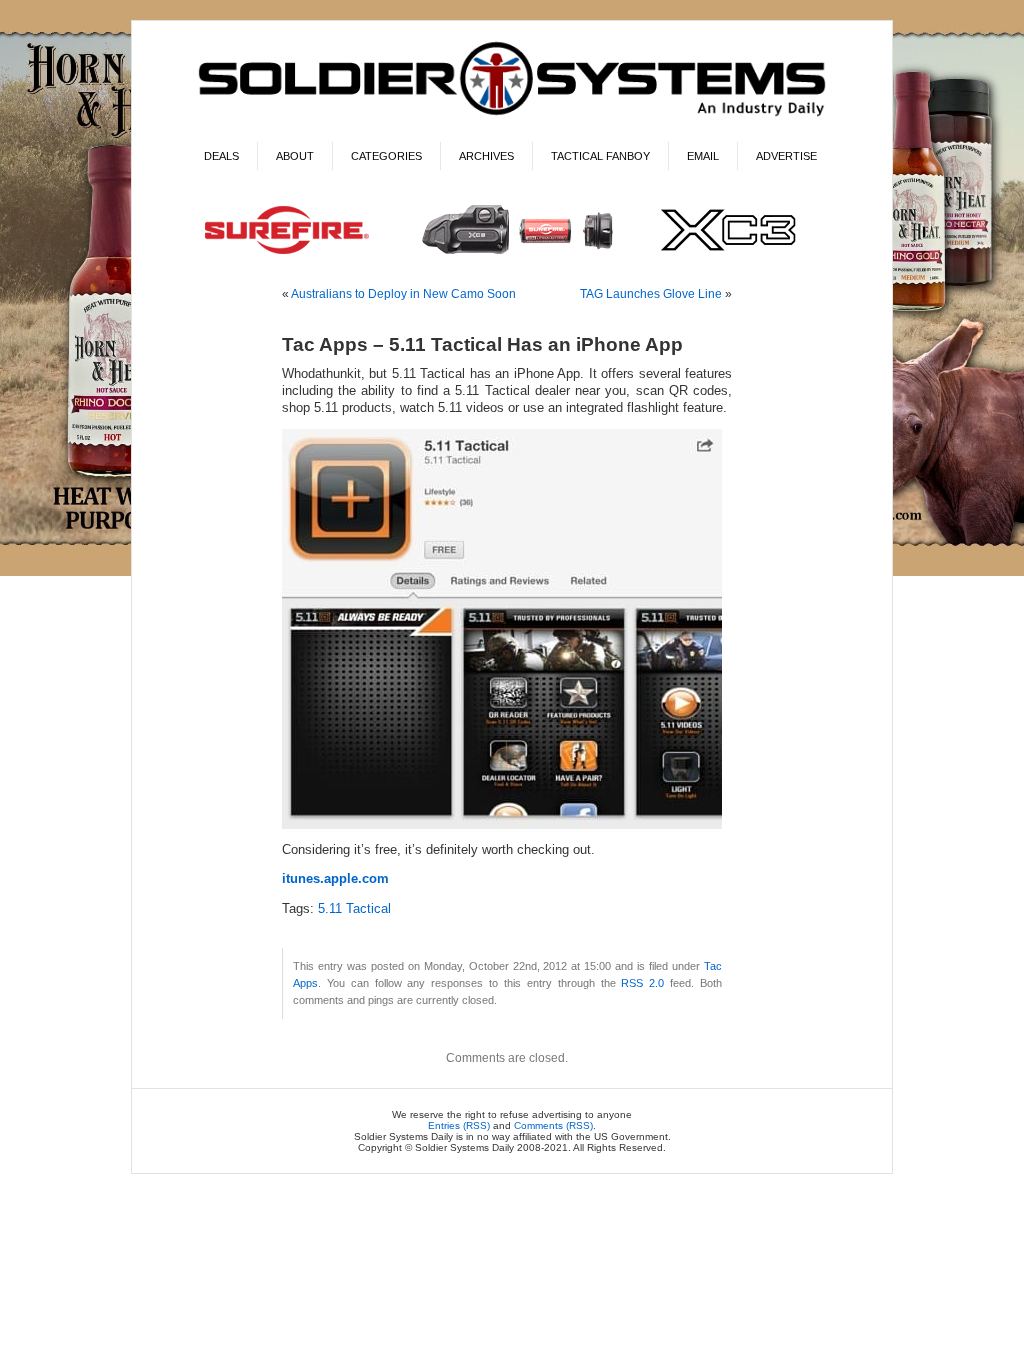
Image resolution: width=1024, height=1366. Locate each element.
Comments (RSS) (553, 1125)
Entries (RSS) (459, 1125)
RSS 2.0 (642, 983)
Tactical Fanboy (600, 156)
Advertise (786, 156)
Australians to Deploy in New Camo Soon (403, 294)
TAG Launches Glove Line (651, 294)
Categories (386, 156)
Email (703, 156)
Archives (486, 156)
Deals (221, 156)
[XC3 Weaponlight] (512, 256)
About (295, 156)
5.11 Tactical (354, 909)
